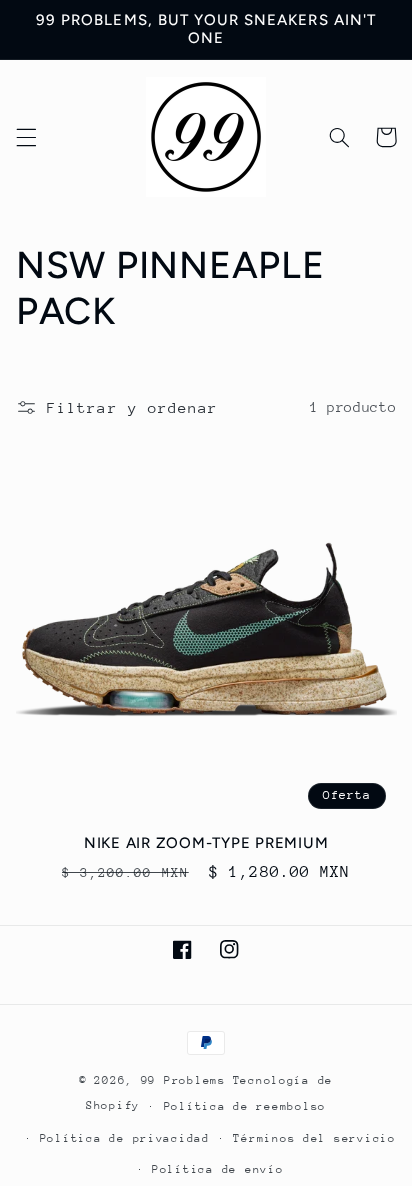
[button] (26, 137)
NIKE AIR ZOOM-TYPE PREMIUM (206, 843)
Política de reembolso (245, 1106)
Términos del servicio (314, 1138)
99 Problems (183, 1080)
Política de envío (218, 1169)
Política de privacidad (125, 1138)
